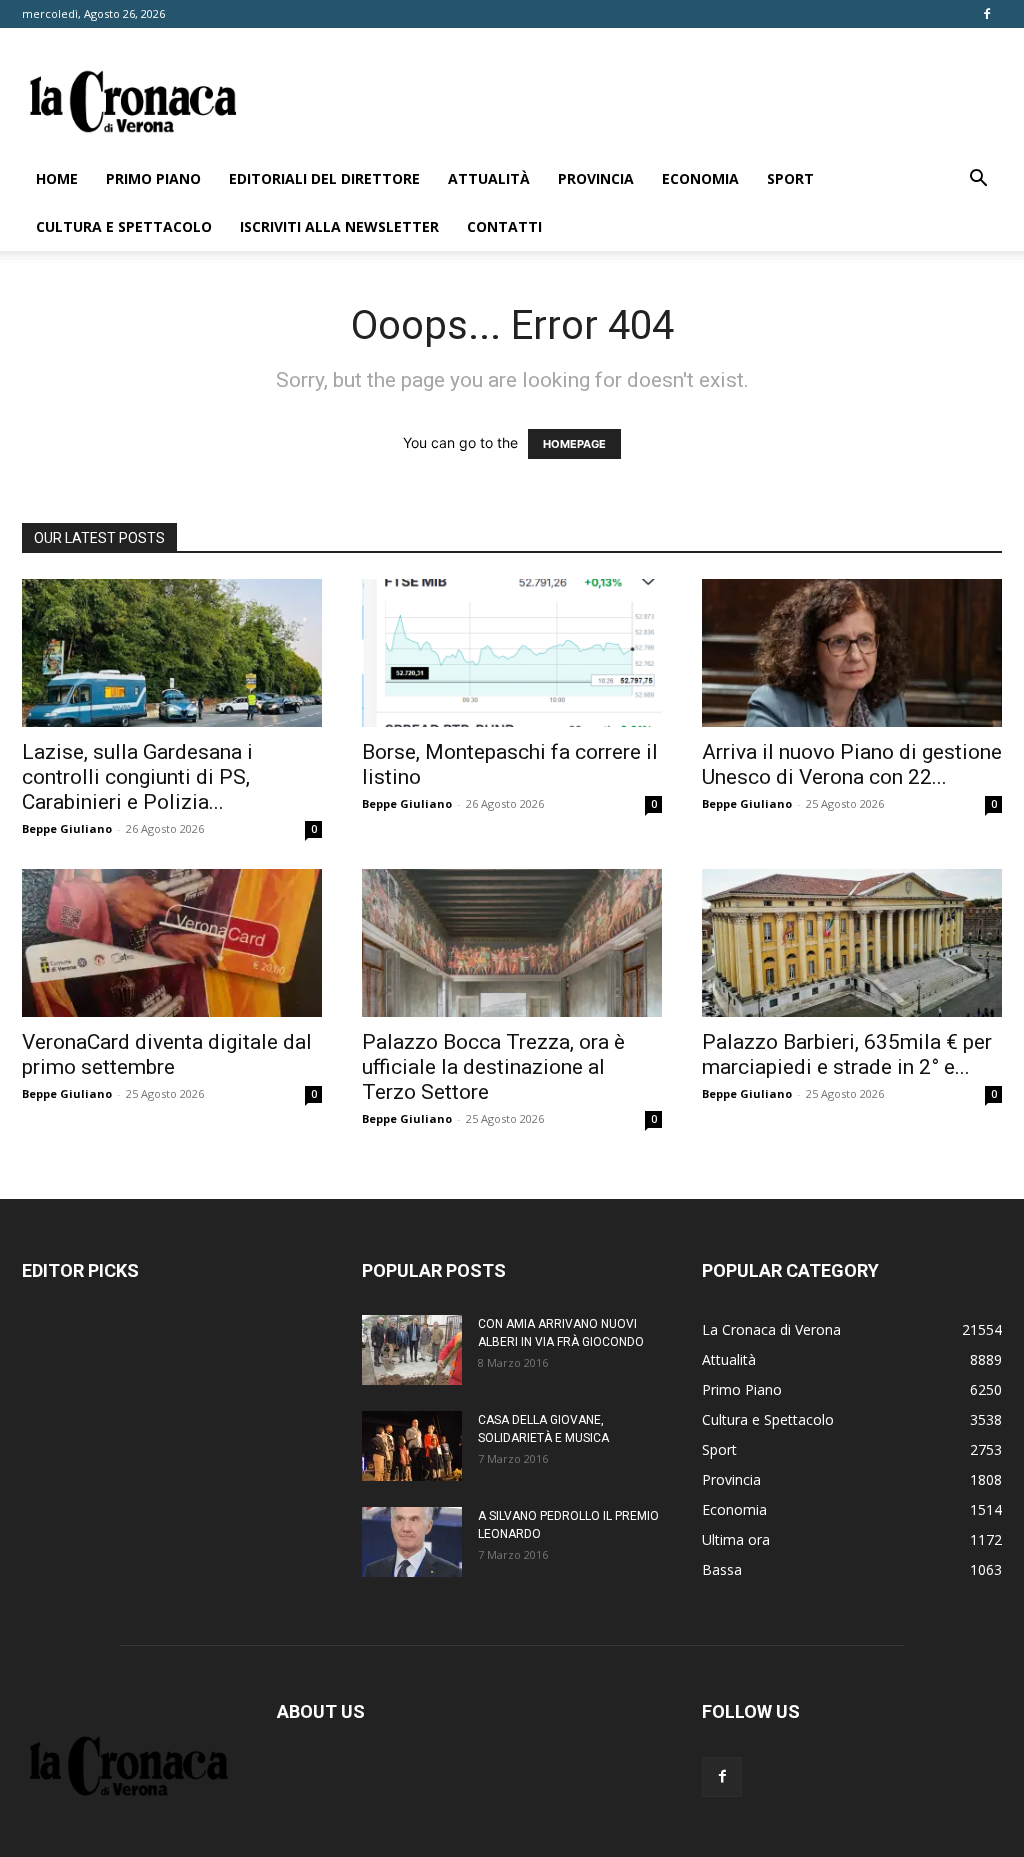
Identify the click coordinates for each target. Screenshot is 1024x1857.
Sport (790, 178)
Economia (700, 178)
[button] (978, 180)
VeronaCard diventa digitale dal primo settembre (167, 1054)
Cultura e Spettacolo (124, 226)
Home (57, 178)
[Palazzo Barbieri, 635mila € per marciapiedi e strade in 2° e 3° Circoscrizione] (852, 943)
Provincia (596, 178)
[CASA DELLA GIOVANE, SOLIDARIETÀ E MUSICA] (412, 1446)
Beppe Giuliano (67, 828)
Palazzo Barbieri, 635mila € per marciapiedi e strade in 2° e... (847, 1054)
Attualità (489, 178)
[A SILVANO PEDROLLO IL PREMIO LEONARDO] (412, 1542)
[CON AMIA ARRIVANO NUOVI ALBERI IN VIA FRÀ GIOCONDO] (412, 1350)
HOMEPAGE (574, 444)
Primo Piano (153, 178)
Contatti (504, 226)
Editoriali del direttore (324, 178)
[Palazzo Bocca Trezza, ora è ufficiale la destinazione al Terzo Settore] (512, 943)
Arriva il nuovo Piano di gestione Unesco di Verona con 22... (852, 764)
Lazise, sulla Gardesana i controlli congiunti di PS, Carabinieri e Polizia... (137, 777)
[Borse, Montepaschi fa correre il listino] (512, 653)
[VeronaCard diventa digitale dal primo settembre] (172, 943)
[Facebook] (987, 14)
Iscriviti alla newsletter (339, 226)
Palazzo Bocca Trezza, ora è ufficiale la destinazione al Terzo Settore (493, 1067)
